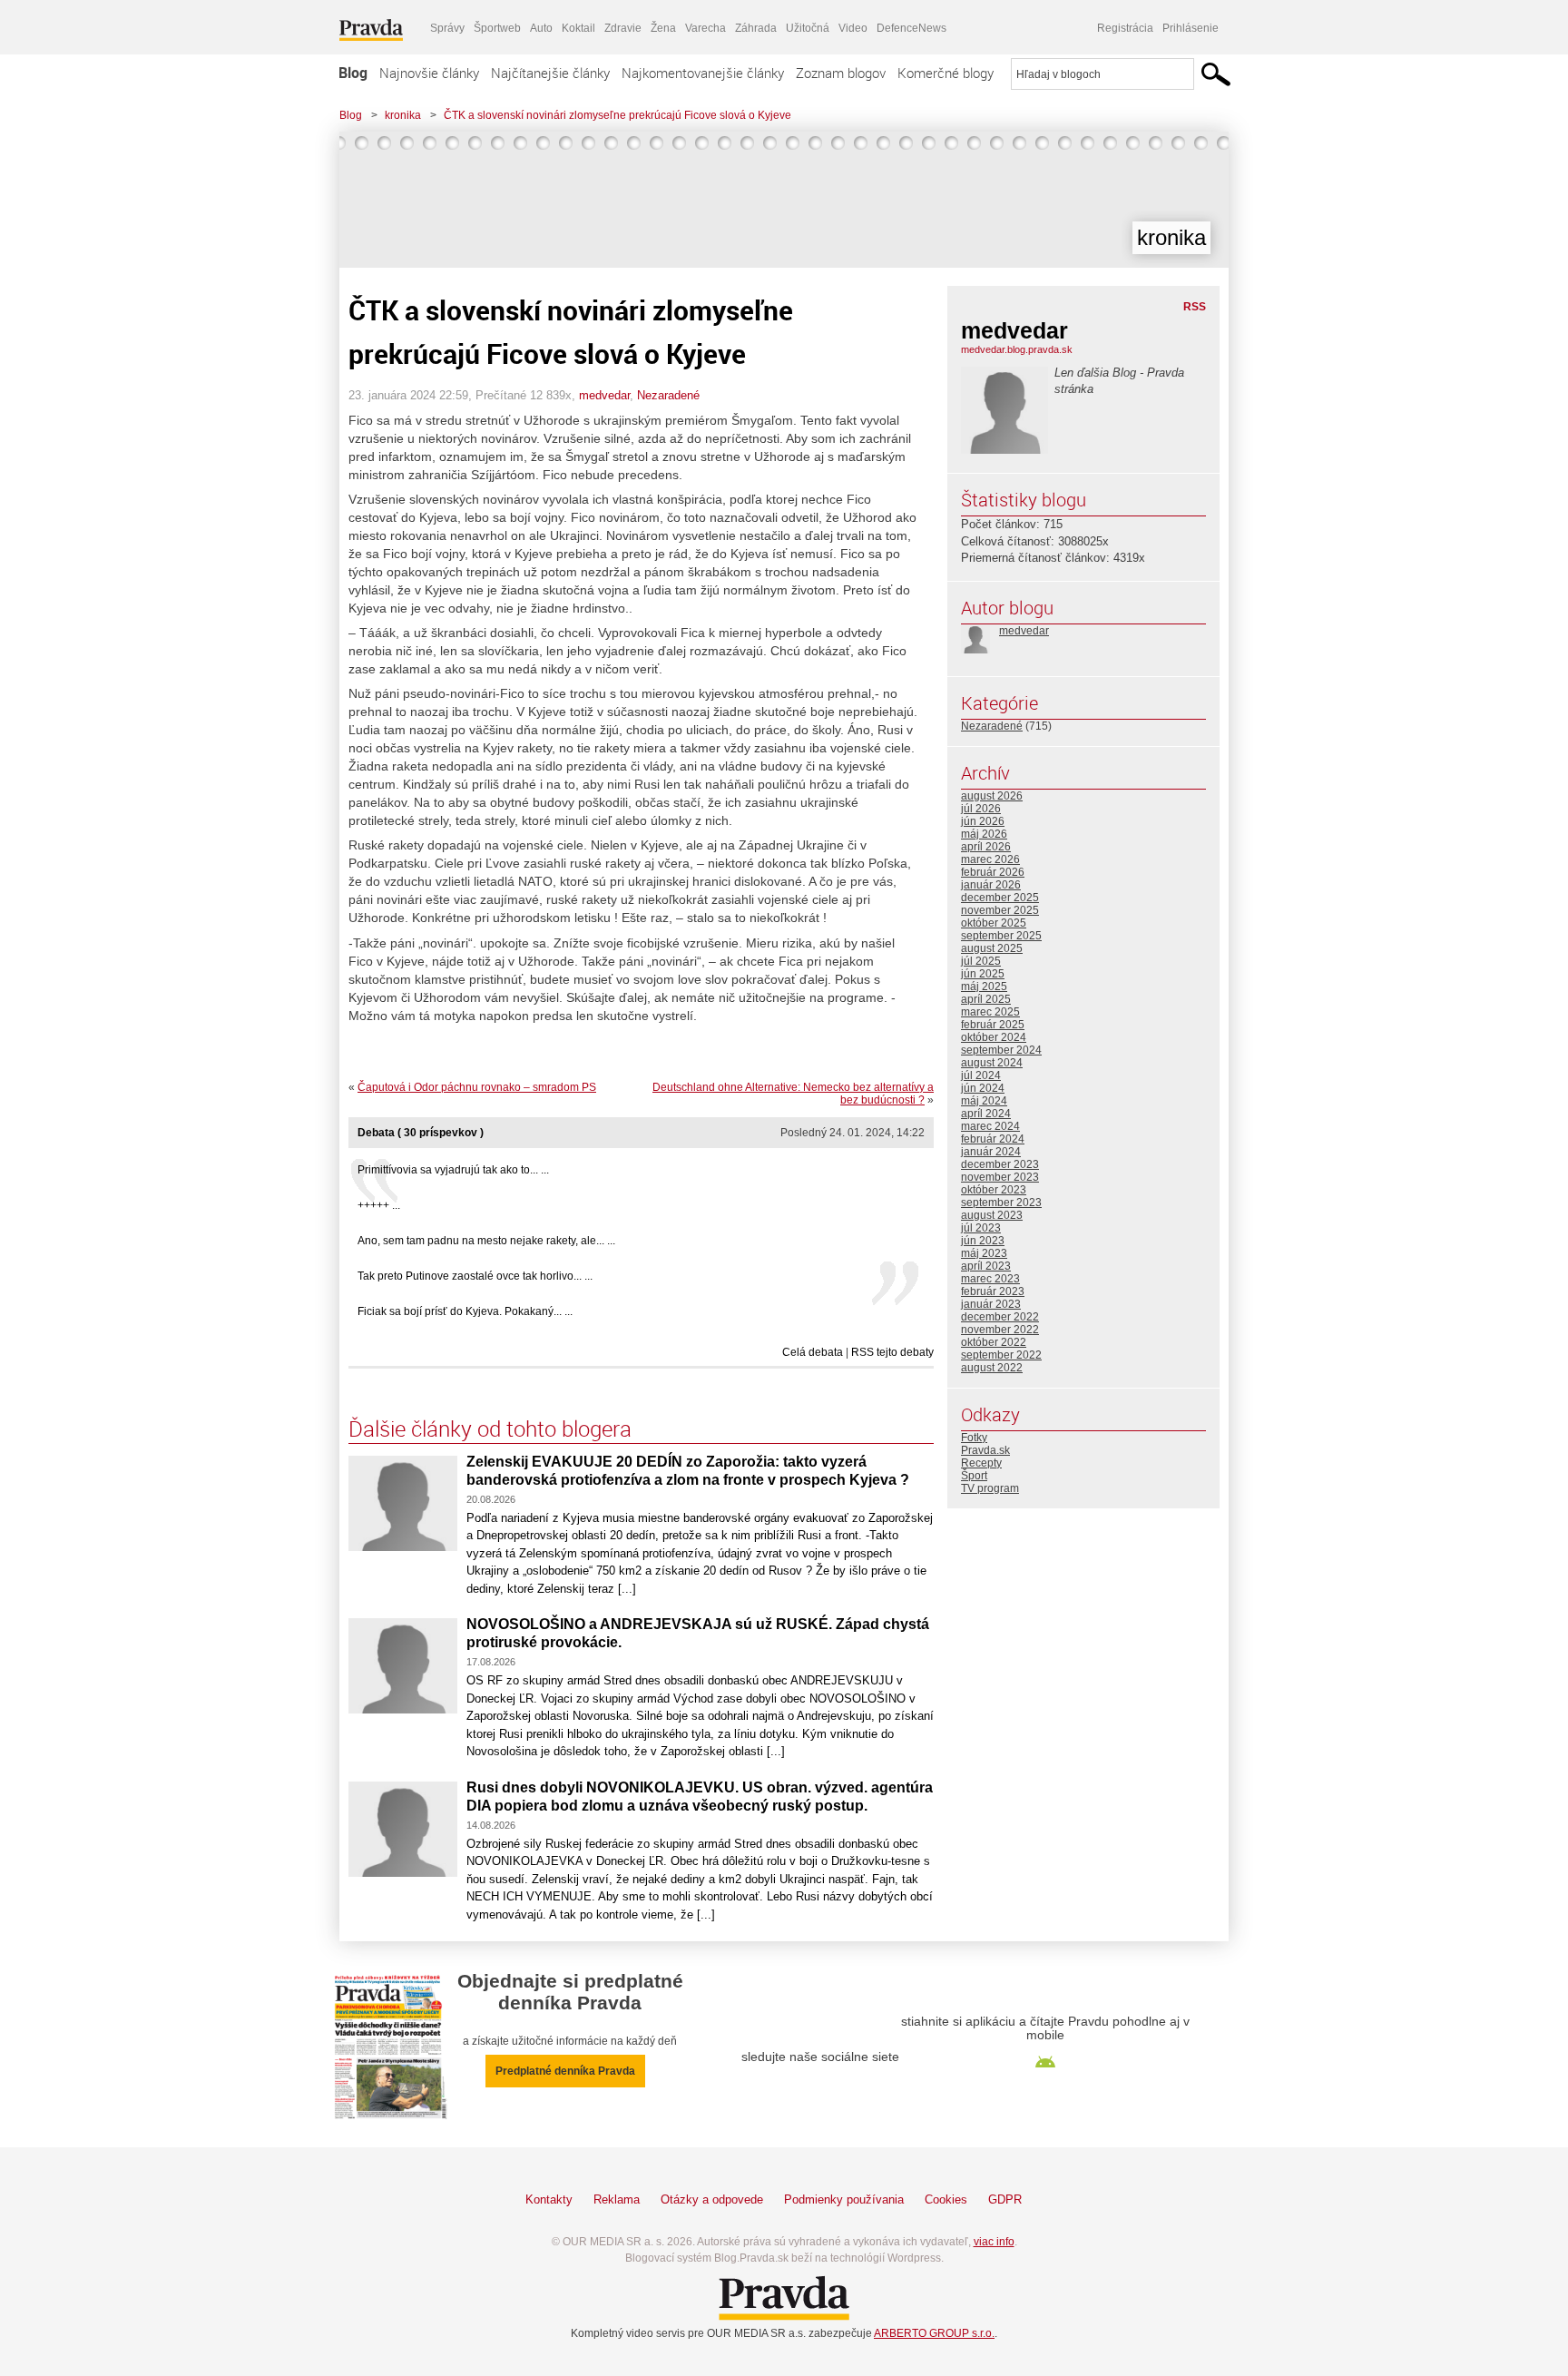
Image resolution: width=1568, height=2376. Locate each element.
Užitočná (808, 28)
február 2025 (993, 1025)
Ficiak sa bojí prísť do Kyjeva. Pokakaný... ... (465, 1311)
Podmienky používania (844, 2199)
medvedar (604, 395)
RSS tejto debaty (892, 1352)
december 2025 (1000, 898)
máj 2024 (984, 1101)
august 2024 (992, 1063)
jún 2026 (983, 821)
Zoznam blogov (841, 73)
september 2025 (1001, 936)
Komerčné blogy (946, 73)
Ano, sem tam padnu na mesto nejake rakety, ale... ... (486, 1241)
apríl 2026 (986, 847)
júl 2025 (981, 961)
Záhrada (756, 28)
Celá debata (813, 1352)
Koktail (578, 28)
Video (853, 28)
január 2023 (991, 1304)
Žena (663, 28)
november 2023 (1000, 1177)
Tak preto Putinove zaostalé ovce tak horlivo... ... (475, 1276)
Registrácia (1125, 28)
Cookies (946, 2199)
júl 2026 (981, 809)
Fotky (974, 1438)
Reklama (617, 2199)
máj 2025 (984, 987)
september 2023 (1001, 1203)
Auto (541, 28)
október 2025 (994, 923)
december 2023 (1000, 1164)
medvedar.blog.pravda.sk (1017, 349)
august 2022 (992, 1368)
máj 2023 (984, 1253)
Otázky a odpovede (712, 2199)
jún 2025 (983, 974)
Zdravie (623, 28)
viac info (994, 2242)
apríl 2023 (986, 1266)
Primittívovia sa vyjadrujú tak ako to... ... (453, 1170)
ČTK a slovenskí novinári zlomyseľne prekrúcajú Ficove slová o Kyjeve (617, 115)
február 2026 (993, 872)
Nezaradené (668, 395)
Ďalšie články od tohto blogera (490, 1429)
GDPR (1005, 2199)
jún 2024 (983, 1088)
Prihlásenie (1191, 28)
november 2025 (1000, 910)
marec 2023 (990, 1279)
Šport (974, 1476)
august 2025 (992, 948)
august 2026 (992, 796)
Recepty (981, 1463)
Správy (447, 28)
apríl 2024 (986, 1114)
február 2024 (993, 1139)
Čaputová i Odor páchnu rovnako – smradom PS (477, 1087)
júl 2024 (981, 1075)
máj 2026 (984, 834)
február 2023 (993, 1291)
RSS (1195, 307)
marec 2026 (990, 859)
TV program (990, 1488)
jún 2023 (983, 1241)
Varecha (706, 28)
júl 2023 (981, 1228)
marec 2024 (990, 1126)
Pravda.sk (985, 1450)
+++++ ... (379, 1205)
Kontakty (549, 2199)
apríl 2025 (986, 999)
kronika (403, 115)
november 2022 (1000, 1330)
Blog (353, 73)
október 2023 (994, 1190)
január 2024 (991, 1152)
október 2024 (994, 1037)
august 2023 (992, 1215)
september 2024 (1001, 1050)
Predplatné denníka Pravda (565, 2071)
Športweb (497, 28)
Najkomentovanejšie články (703, 73)
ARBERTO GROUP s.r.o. (934, 2333)
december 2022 (1000, 1317)
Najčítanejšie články (550, 73)
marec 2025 (990, 1012)
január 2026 (991, 885)
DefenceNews (911, 28)
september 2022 (1001, 1355)
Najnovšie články (429, 73)
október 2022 (994, 1342)
